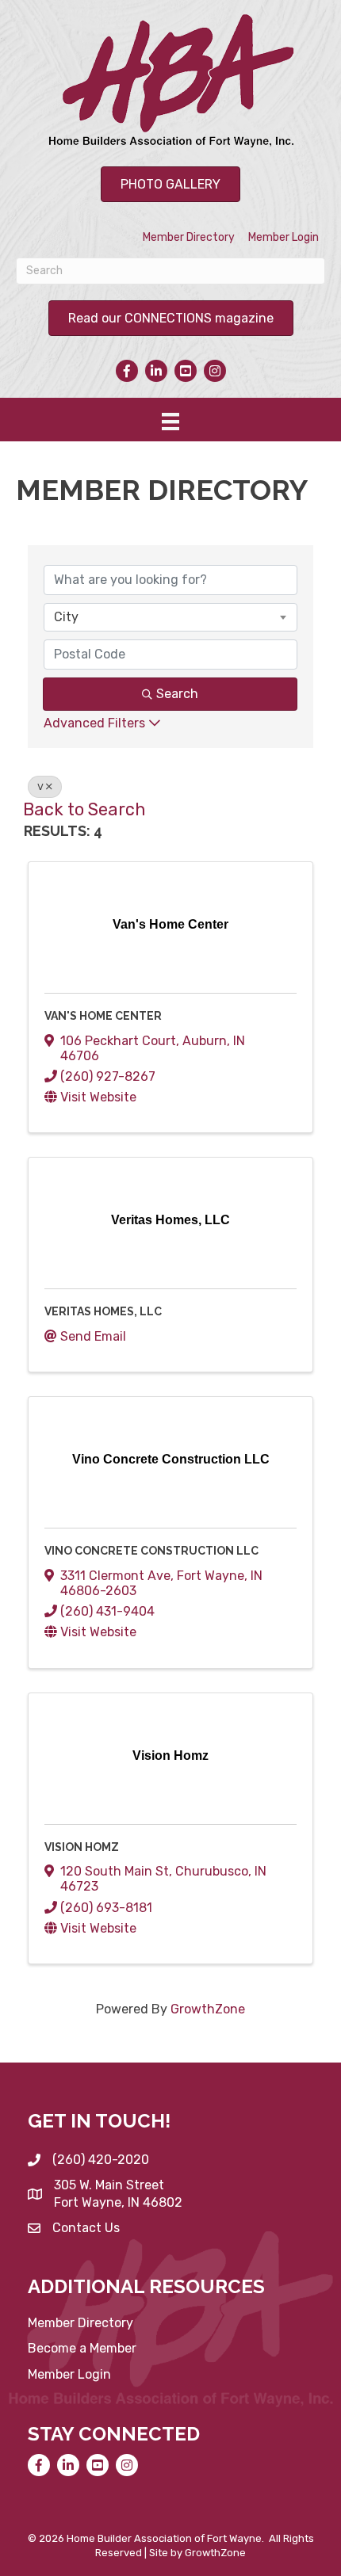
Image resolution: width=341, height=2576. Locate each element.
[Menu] (170, 422)
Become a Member (82, 2348)
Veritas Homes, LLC (103, 1311)
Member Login (284, 237)
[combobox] (170, 617)
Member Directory (189, 237)
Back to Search (84, 809)
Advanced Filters (94, 723)
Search (177, 694)
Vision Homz (82, 1847)
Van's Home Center (103, 1016)
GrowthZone (208, 2009)
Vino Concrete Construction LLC (151, 1551)
